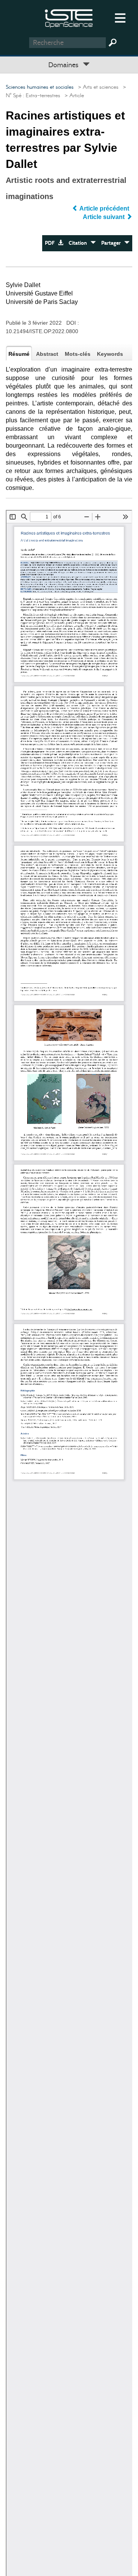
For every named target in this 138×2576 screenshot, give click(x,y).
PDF (51, 243)
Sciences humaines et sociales (40, 87)
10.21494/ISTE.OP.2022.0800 (42, 331)
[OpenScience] (69, 17)
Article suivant (104, 217)
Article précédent (104, 208)
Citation (80, 243)
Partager (113, 243)
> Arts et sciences (97, 87)
